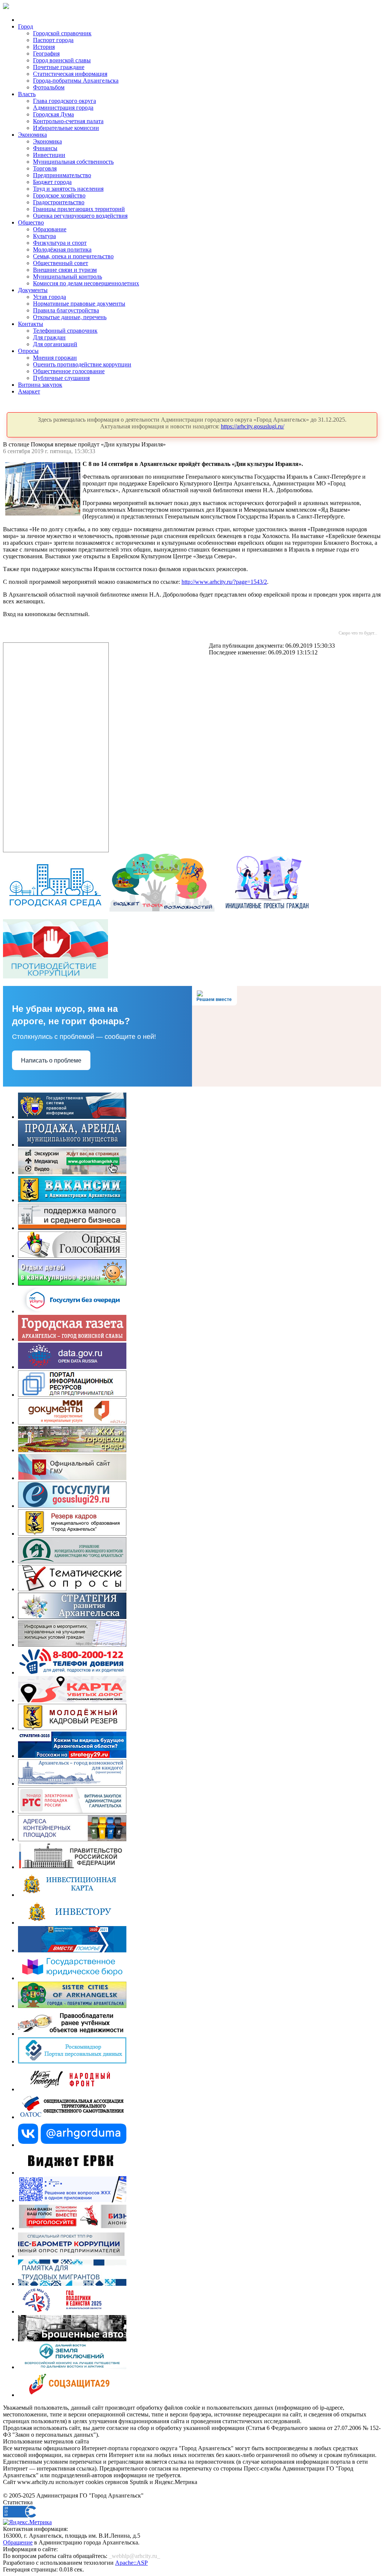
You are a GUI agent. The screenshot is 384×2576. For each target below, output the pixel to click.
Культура (44, 236)
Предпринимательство (62, 175)
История (44, 47)
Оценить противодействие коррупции (82, 364)
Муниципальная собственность (73, 162)
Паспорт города (53, 40)
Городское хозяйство (59, 195)
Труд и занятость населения (68, 189)
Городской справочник (62, 33)
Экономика (32, 135)
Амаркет (29, 391)
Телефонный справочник (65, 331)
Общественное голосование (69, 371)
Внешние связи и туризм (65, 270)
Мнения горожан (55, 358)
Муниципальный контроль (67, 277)
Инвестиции (49, 155)
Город (25, 26)
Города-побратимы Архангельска (76, 81)
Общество (31, 222)
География (46, 54)
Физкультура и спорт (60, 243)
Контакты (31, 324)
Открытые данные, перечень (70, 317)
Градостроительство (59, 202)
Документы (33, 290)
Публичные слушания (61, 378)
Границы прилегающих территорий (79, 209)
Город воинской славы (62, 60)
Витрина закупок (40, 385)
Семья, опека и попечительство (73, 256)
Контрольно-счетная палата (68, 121)
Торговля (45, 168)
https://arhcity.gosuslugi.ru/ (253, 426)
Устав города (49, 297)
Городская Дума (53, 114)
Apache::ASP (131, 2563)
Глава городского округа (64, 101)
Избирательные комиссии (66, 128)
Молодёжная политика (62, 249)
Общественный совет (61, 263)
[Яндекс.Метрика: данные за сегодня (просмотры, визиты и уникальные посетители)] (27, 2522)
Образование (50, 229)
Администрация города (63, 108)
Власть (27, 94)
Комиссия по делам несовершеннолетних (86, 283)
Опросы (28, 351)
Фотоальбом (49, 87)
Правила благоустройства (66, 310)
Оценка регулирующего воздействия (80, 216)
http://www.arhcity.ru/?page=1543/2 (224, 582)
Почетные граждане (59, 67)
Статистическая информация (70, 74)
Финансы (45, 148)
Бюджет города (52, 182)
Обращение (18, 2542)
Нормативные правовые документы (79, 304)
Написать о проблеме (51, 1060)
